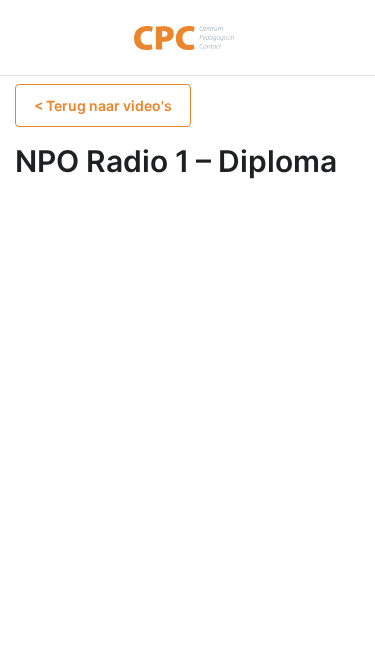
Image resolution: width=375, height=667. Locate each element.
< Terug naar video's (103, 105)
